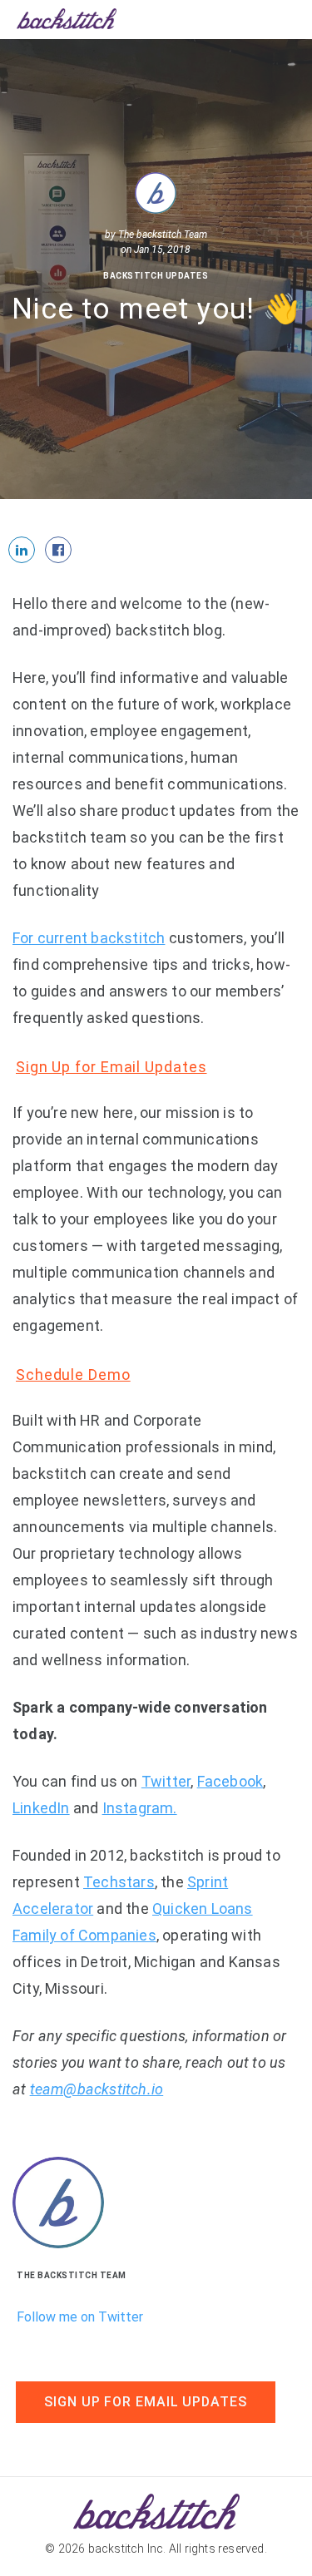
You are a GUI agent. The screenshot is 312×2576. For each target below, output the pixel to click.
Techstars (119, 1882)
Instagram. (140, 1808)
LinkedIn (41, 1808)
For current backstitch (89, 938)
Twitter (166, 1781)
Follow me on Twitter (80, 2317)
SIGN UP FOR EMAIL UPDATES (146, 2402)
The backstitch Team (163, 235)
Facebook (230, 1781)
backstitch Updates (156, 276)
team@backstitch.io (97, 2089)
